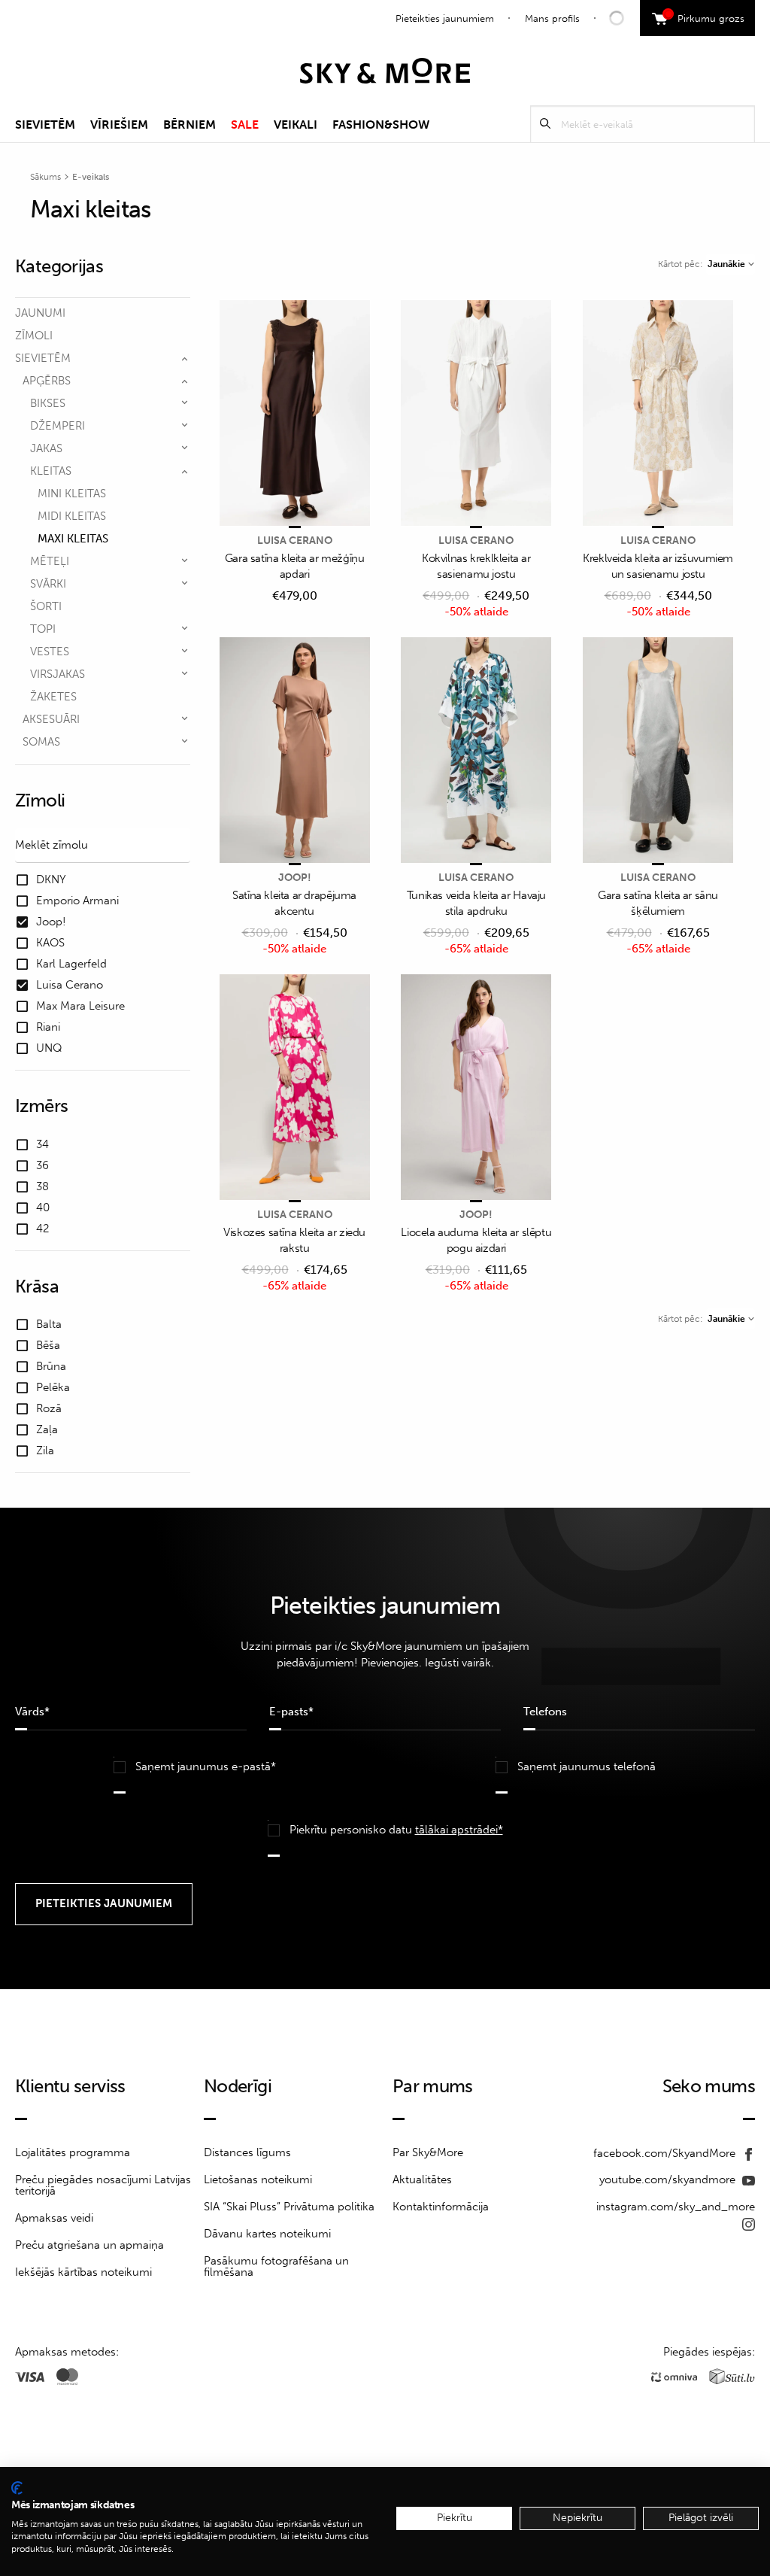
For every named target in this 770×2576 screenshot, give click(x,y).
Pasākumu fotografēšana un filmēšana (276, 2266)
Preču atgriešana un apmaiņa (89, 2245)
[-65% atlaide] (476, 751)
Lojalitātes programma (73, 2152)
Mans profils (552, 18)
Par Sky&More (428, 2152)
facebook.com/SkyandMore (666, 2153)
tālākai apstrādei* (459, 1830)
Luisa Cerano (295, 541)
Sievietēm (45, 125)
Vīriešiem (119, 125)
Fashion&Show (381, 125)
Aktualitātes (422, 2180)
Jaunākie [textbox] (726, 264)
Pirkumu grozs (706, 17)
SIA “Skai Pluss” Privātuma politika (289, 2207)
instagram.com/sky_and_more (676, 2207)
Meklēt (545, 124)
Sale (245, 125)
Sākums (45, 177)
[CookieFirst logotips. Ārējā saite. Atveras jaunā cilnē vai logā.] (17, 2488)
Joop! (295, 878)
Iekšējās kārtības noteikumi (83, 2272)
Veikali (296, 125)
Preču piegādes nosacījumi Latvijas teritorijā (103, 2185)
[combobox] (731, 264)
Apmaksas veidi (54, 2218)
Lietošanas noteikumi (258, 2180)
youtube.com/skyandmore (669, 2180)
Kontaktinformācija (441, 2207)
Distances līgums (247, 2152)
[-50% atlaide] (476, 414)
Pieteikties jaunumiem (445, 18)
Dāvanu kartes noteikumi (267, 2234)
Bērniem (189, 125)
